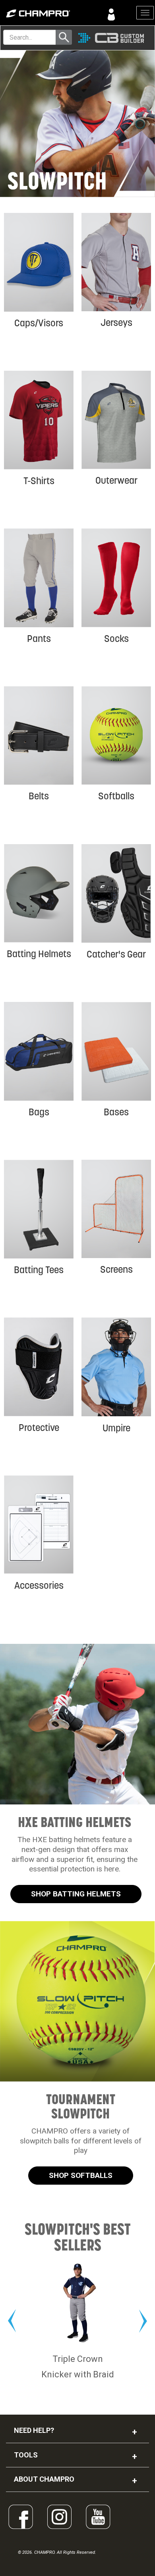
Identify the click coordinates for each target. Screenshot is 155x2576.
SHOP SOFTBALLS (81, 2175)
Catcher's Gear (116, 954)
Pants (39, 639)
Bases (116, 1112)
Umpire (116, 1428)
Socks (116, 639)
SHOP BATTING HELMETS (76, 1894)
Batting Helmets (39, 954)
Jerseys (116, 323)
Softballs (116, 796)
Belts (39, 796)
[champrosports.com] (39, 13)
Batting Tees (39, 1270)
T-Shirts (39, 481)
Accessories (39, 1585)
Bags (39, 1112)
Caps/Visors (39, 323)
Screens (116, 1269)
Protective (39, 1428)
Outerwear (116, 480)
